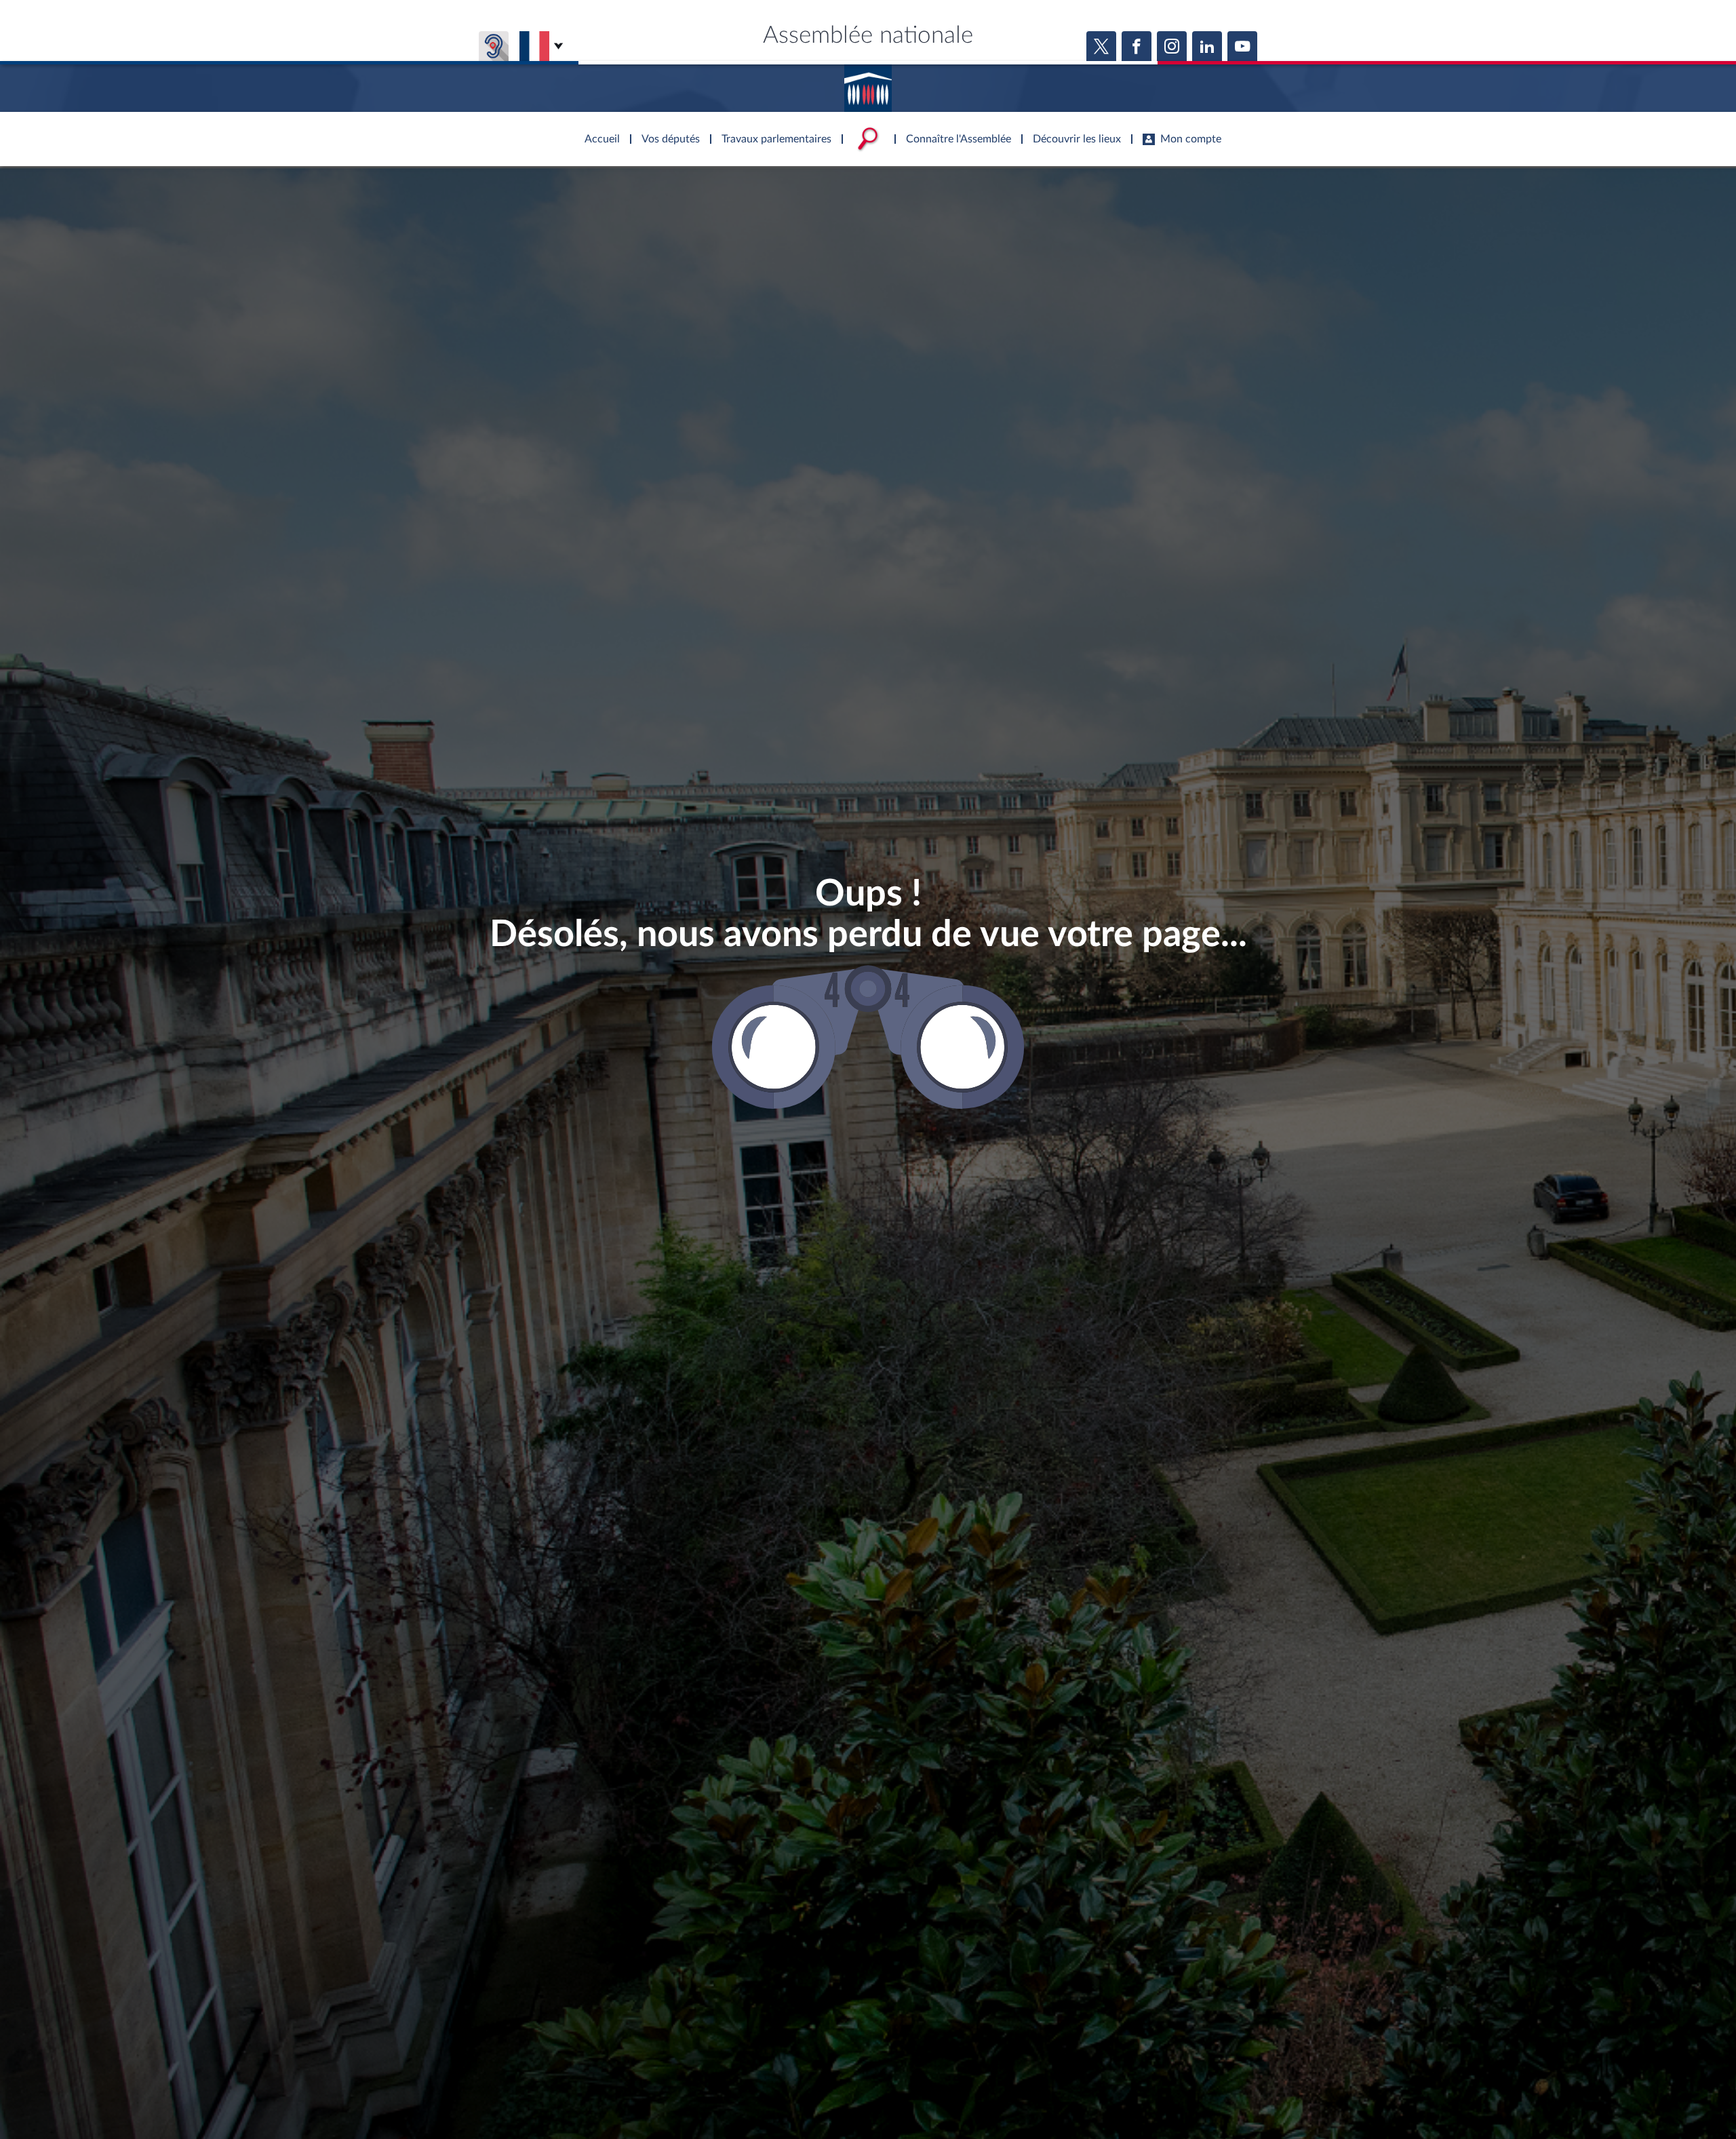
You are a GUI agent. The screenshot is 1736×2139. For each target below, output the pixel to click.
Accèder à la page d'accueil (868, 83)
